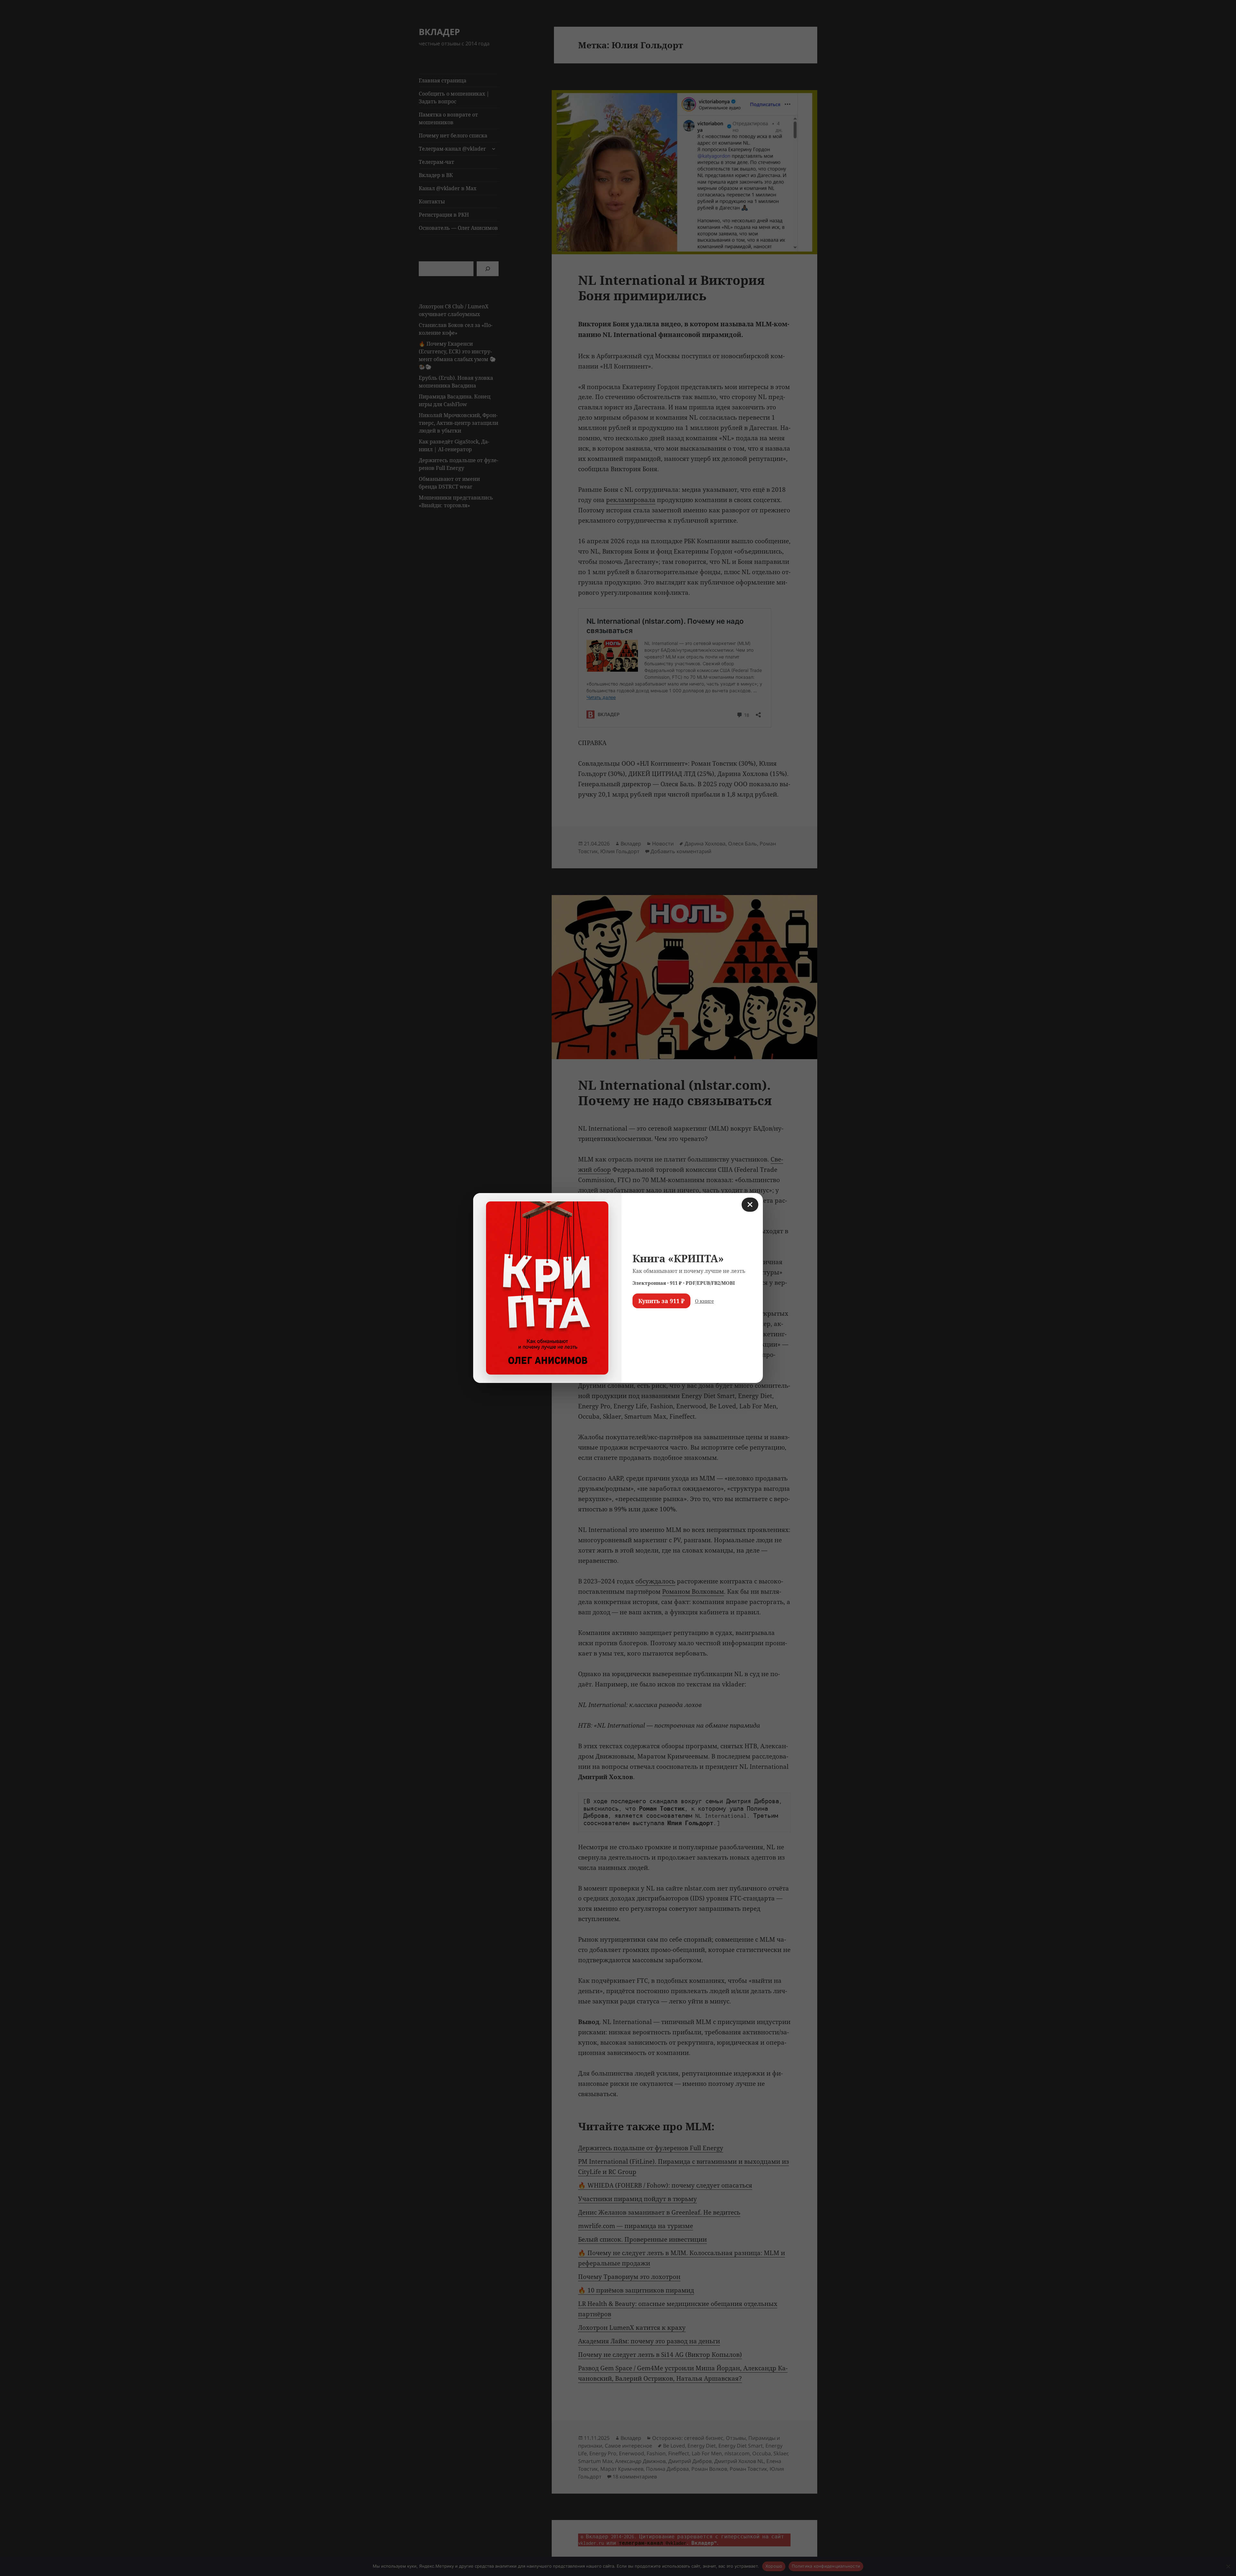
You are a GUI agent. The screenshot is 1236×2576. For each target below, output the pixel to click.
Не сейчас (649, 1320)
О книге (704, 1301)
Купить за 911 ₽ (661, 1301)
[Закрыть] (750, 1205)
